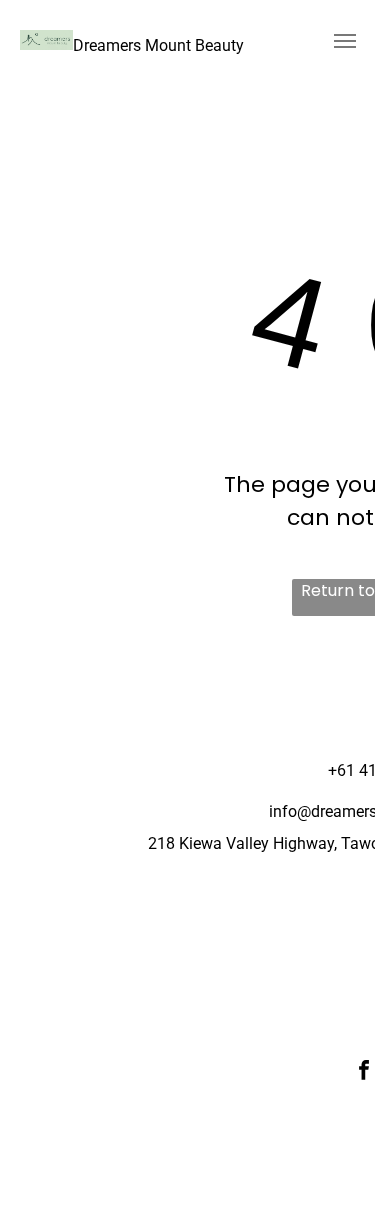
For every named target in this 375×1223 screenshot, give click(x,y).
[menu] (345, 41)
